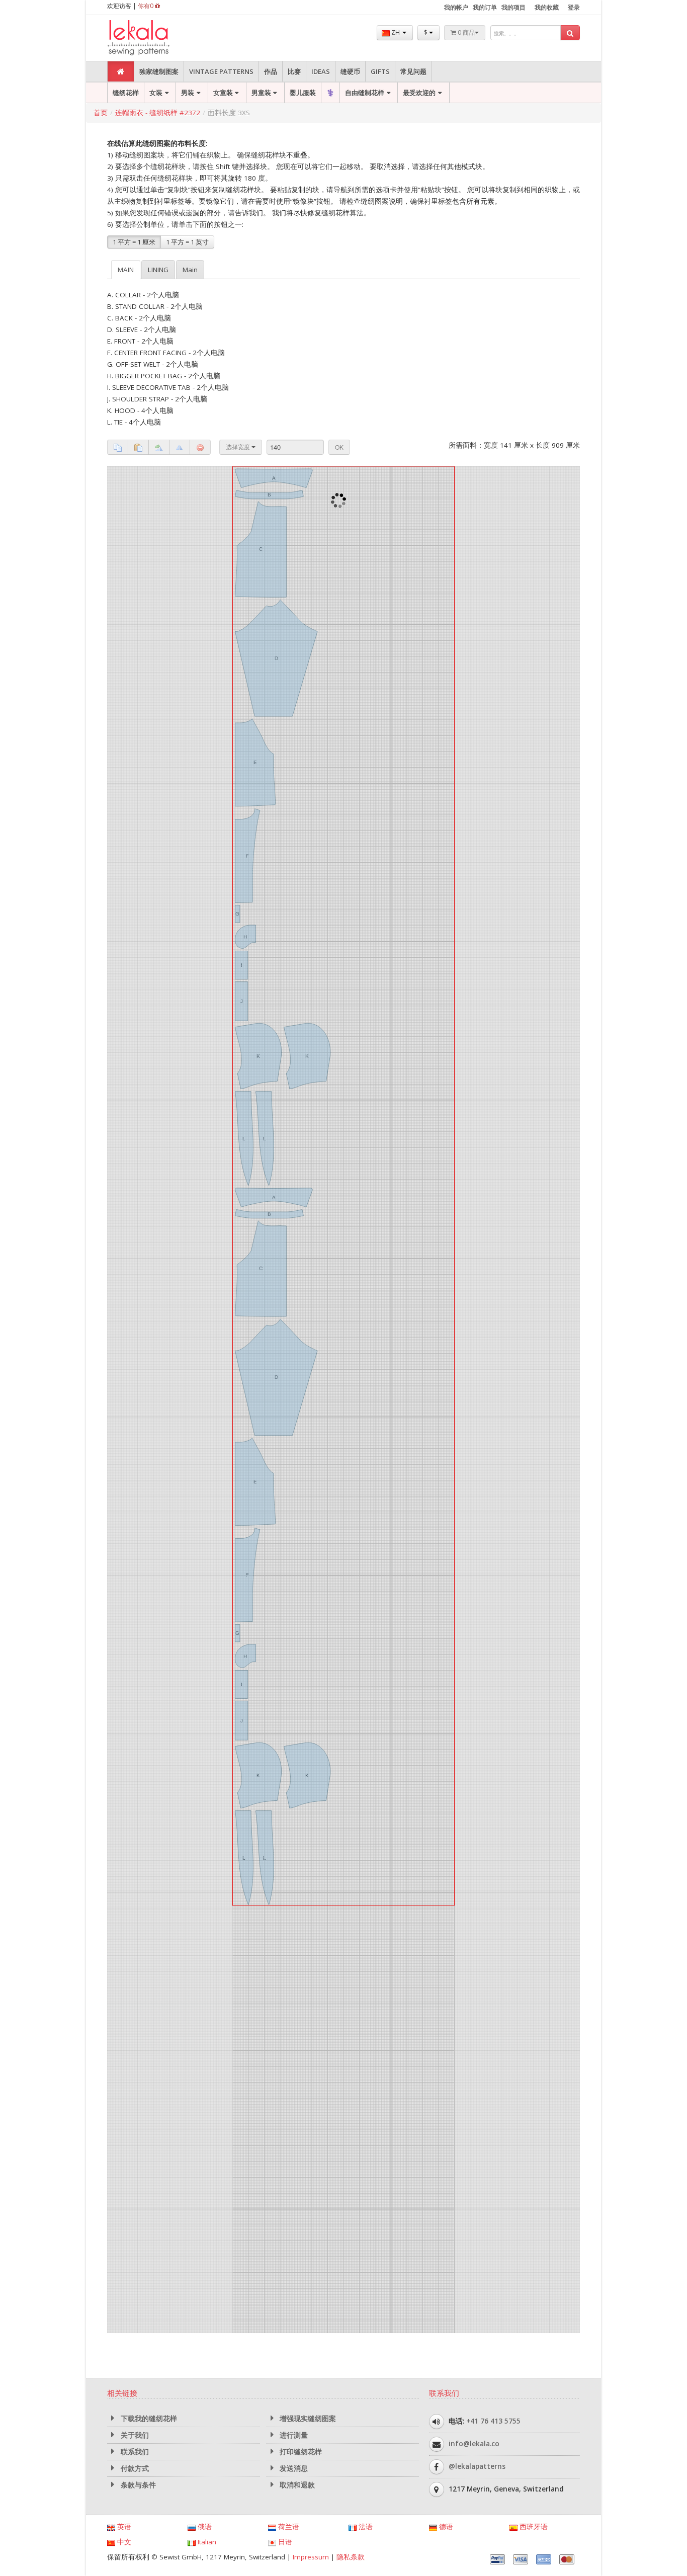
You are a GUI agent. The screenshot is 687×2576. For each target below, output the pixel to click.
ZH (396, 32)
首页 (101, 113)
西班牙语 (533, 1176)
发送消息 (293, 1118)
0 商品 (465, 32)
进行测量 (293, 1085)
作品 (271, 71)
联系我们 (134, 1101)
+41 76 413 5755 (493, 1070)
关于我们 (134, 1085)
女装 (156, 93)
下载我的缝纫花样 (148, 1068)
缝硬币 (350, 71)
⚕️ (330, 93)
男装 (188, 93)
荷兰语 (288, 1176)
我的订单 (485, 7)
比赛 (294, 71)
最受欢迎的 (419, 93)
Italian (206, 1191)
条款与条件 (137, 1134)
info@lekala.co (474, 1093)
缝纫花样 (126, 93)
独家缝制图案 (159, 71)
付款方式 (134, 1118)
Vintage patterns (221, 71)
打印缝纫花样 (300, 1101)
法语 (365, 1176)
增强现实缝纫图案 (307, 1068)
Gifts (380, 71)
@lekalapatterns (477, 1115)
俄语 (204, 1176)
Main (190, 270)
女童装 (223, 93)
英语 (123, 1176)
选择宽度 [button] (239, 447)
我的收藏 (547, 7)
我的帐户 (456, 7)
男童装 (261, 93)
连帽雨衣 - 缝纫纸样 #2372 (158, 113)
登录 (574, 7)
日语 (284, 1191)
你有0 (146, 6)
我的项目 (513, 7)
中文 (123, 1191)
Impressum (311, 1206)
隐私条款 (351, 1206)
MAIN (126, 270)
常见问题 (413, 71)
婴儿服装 (303, 93)
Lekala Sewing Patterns (157, 38)
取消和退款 (296, 1134)
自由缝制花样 (365, 93)
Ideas (321, 71)
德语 (445, 1176)
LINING (158, 270)
